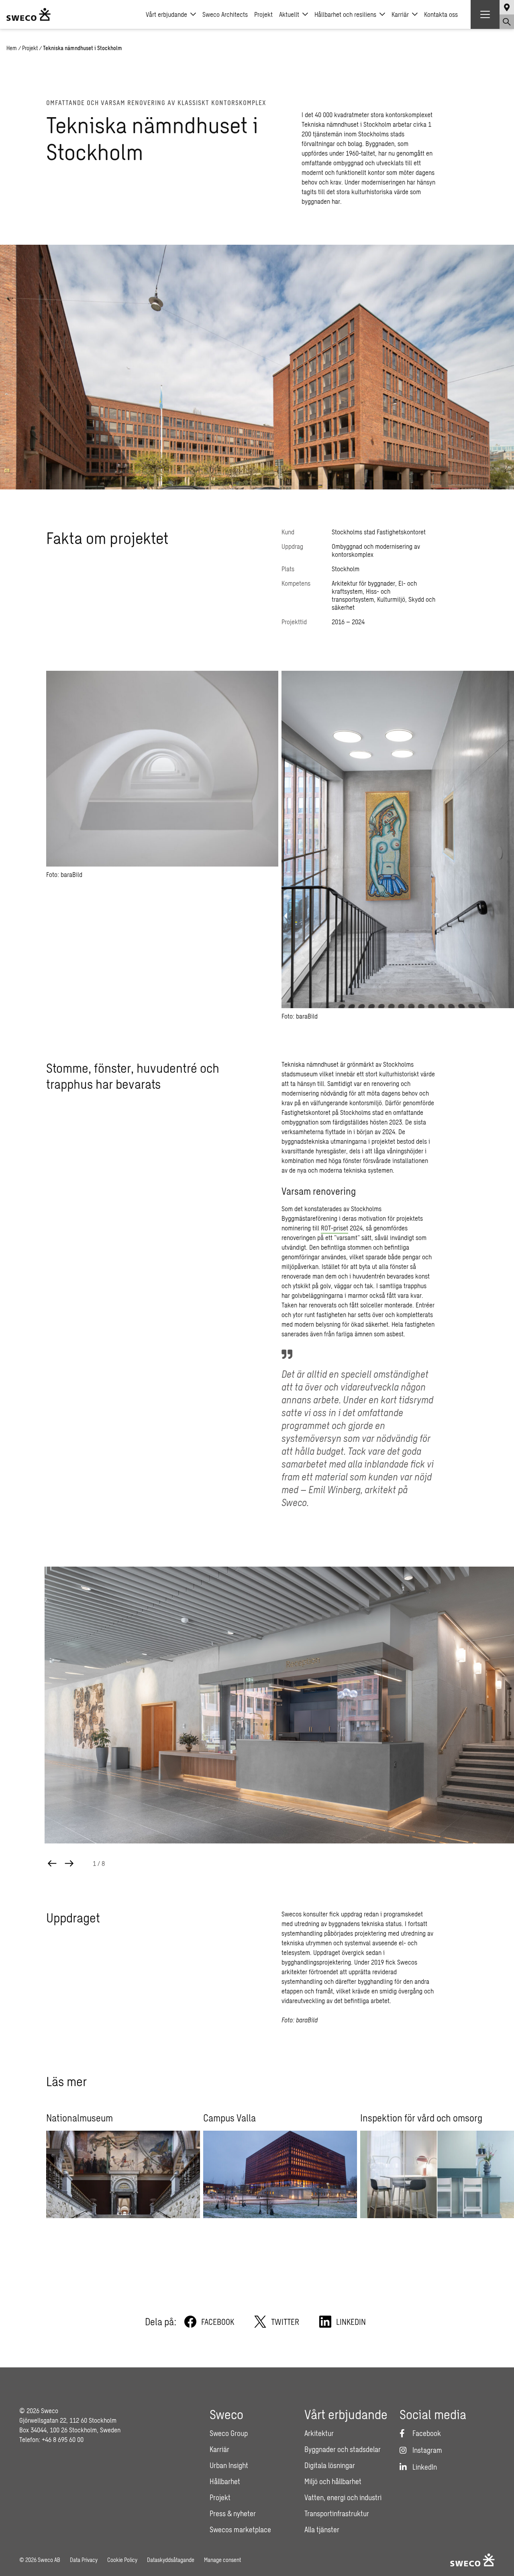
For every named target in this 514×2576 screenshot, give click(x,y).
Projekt (263, 14)
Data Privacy (84, 2560)
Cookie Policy (122, 2560)
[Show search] (507, 22)
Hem (12, 48)
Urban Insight (229, 2465)
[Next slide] (69, 1863)
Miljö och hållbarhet (333, 2481)
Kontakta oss (441, 14)
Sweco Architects (225, 14)
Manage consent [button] (222, 2560)
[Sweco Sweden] (29, 14)
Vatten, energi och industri (343, 2497)
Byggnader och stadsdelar (343, 2449)
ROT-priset (335, 1228)
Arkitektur (319, 2433)
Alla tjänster (322, 2529)
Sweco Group (229, 2433)
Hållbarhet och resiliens (345, 14)
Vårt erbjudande (166, 14)
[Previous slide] (52, 1863)
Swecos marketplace (240, 2529)
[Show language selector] (507, 7)
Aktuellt (289, 14)
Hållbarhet (225, 2481)
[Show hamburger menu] (485, 14)
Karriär (400, 14)
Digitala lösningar (330, 2465)
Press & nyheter (233, 2513)
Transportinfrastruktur (337, 2513)
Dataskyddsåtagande (171, 2560)
